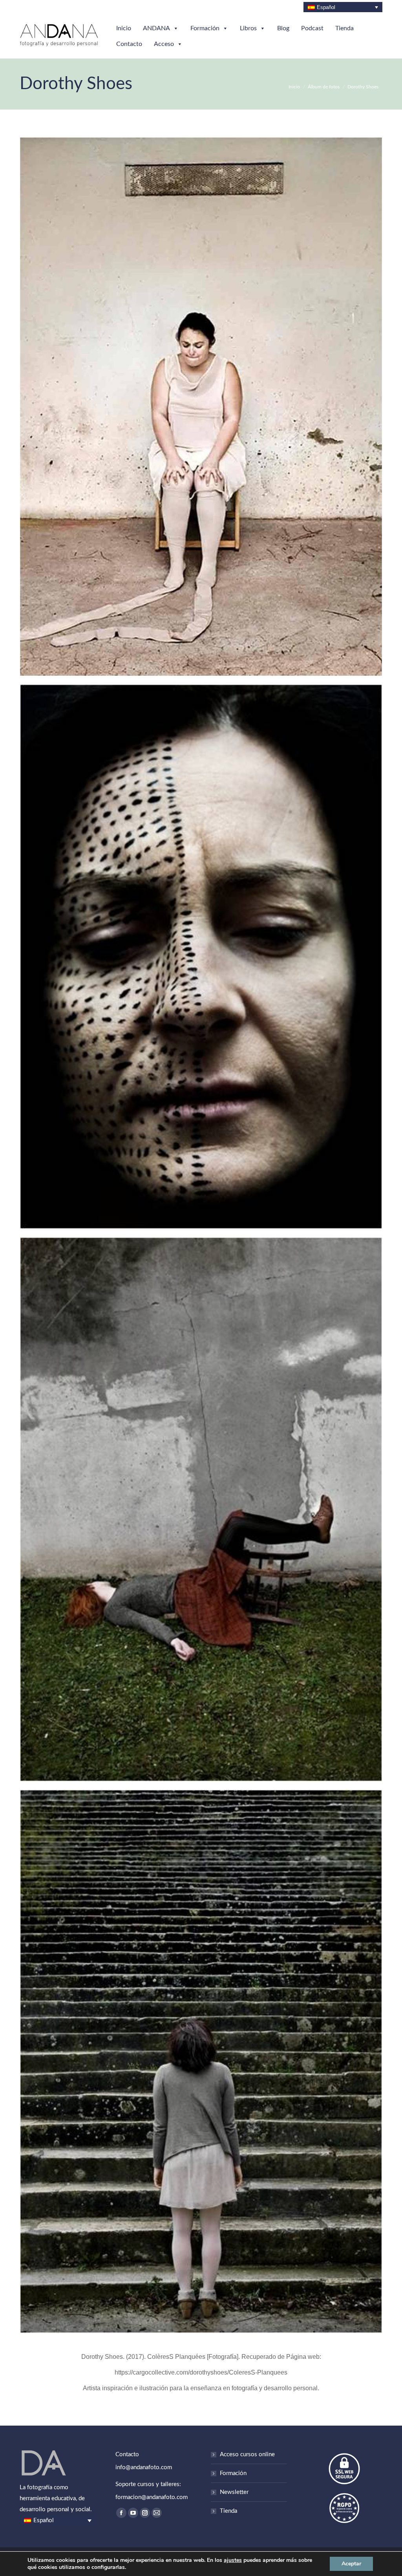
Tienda (344, 28)
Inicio (124, 28)
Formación (205, 28)
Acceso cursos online (247, 2454)
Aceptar (351, 2564)
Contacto (129, 44)
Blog (283, 28)
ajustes (233, 2560)
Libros (248, 28)
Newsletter (234, 2492)
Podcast (312, 28)
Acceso (164, 44)
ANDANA (156, 28)
